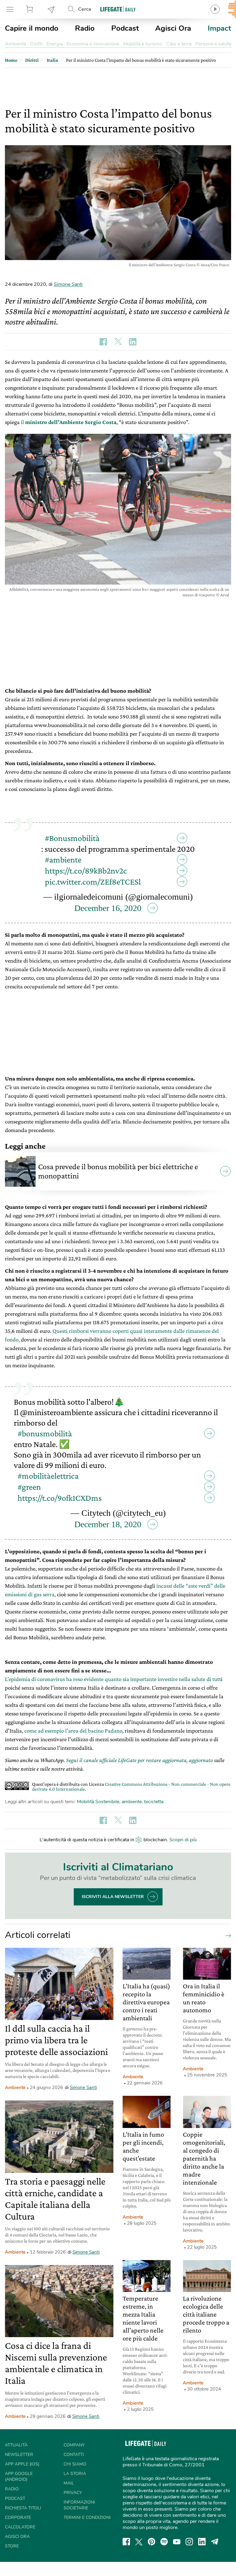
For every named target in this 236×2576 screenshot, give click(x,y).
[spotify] (164, 2542)
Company (74, 2445)
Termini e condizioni (87, 2518)
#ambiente (63, 860)
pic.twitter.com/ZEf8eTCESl (93, 882)
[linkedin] (202, 2542)
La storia (75, 2474)
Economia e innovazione (93, 44)
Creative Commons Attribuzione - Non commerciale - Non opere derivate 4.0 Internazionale (131, 1786)
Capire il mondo (32, 28)
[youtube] (177, 2542)
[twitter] (139, 2542)
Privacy (73, 2493)
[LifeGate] (118, 9)
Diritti (36, 44)
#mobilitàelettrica (48, 1476)
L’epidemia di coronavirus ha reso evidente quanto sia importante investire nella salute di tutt (113, 1679)
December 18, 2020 (108, 1524)
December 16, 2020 (108, 908)
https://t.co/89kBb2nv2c (86, 871)
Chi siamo (75, 2464)
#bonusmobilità (45, 1433)
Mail (69, 2483)
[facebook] (126, 2542)
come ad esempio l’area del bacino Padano (73, 1731)
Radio (85, 28)
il (68, 422)
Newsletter (51, 9)
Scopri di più (183, 1840)
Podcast (125, 28)
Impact (219, 28)
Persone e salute (213, 44)
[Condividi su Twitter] (118, 342)
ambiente (132, 1802)
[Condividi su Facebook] (103, 342)
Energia (55, 44)
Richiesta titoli (23, 2508)
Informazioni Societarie (79, 2505)
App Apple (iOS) (22, 2464)
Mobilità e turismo (143, 44)
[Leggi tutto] (227, 1935)
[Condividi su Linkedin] (133, 342)
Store (30, 9)
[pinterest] (151, 2542)
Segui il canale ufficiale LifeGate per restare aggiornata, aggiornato (140, 1760)
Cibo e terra (179, 44)
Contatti (74, 2455)
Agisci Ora (173, 28)
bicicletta (154, 1802)
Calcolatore (20, 2527)
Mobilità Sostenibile (98, 1802)
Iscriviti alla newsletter (113, 1897)
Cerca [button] (85, 9)
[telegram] (215, 2542)
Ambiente (16, 44)
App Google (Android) (19, 2477)
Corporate (18, 2518)
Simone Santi (68, 284)
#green (29, 1487)
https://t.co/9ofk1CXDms (60, 1498)
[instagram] (189, 2542)
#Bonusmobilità (72, 838)
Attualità (16, 2445)
